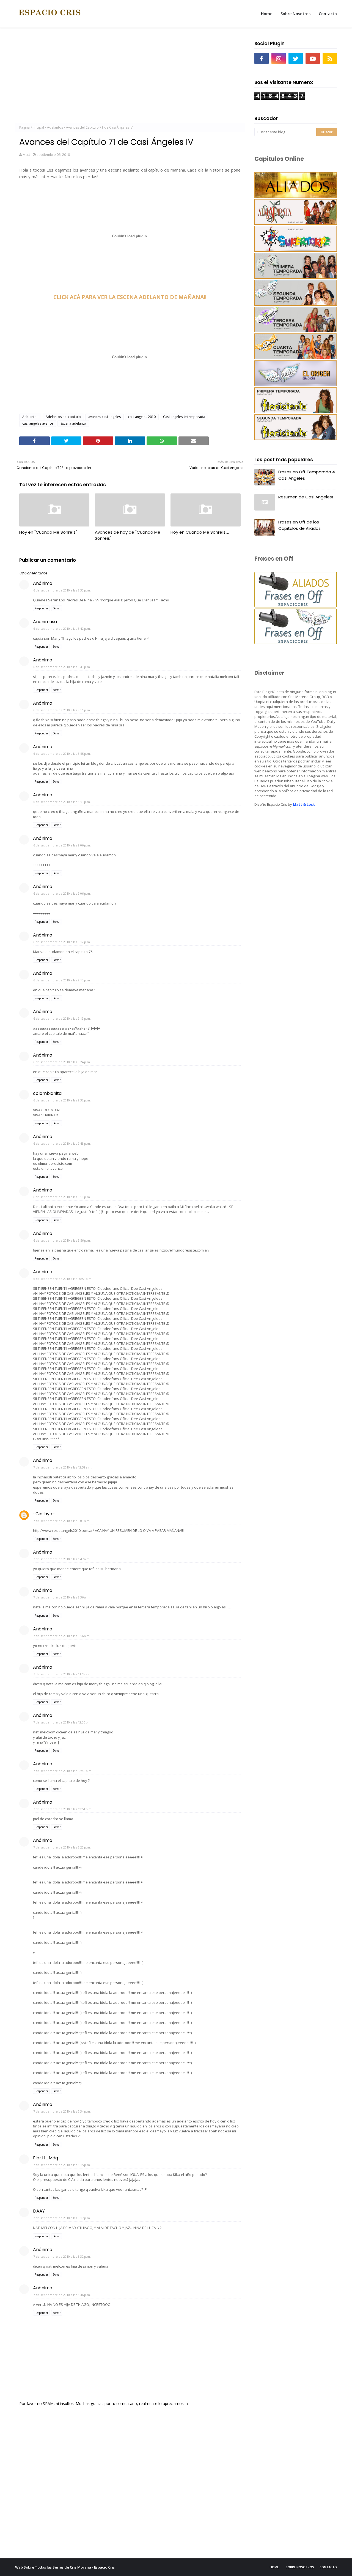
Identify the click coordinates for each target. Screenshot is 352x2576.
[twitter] (296, 58)
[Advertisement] (130, 77)
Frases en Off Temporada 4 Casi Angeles (307, 475)
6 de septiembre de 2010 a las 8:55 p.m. (62, 754)
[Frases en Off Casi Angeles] (296, 643)
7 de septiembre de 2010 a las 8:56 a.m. (62, 1636)
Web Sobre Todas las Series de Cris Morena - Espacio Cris (65, 2567)
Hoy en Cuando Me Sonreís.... (200, 532)
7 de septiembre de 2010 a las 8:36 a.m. (62, 1597)
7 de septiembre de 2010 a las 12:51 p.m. (63, 1809)
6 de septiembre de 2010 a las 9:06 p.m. (62, 845)
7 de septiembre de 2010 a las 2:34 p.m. (62, 2111)
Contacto (328, 2567)
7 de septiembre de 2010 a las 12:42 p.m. (63, 1771)
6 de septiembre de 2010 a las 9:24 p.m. (62, 1062)
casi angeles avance (38, 423)
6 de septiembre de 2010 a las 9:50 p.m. (62, 1197)
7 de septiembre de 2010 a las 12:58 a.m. (63, 1467)
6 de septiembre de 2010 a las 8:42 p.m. (62, 629)
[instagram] (279, 58)
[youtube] (313, 58)
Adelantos (55, 127)
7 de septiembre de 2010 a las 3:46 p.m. (62, 2295)
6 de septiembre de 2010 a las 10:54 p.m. (63, 1279)
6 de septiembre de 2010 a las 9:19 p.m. (62, 1018)
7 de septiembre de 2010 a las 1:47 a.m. (62, 1559)
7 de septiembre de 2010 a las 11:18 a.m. (63, 1674)
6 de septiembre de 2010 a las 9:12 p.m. (62, 942)
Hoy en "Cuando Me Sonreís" (48, 532)
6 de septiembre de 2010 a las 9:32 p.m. (62, 1100)
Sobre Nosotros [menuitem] (295, 14)
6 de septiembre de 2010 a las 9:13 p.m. (62, 980)
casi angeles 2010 (142, 417)
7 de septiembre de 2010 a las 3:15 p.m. (62, 2165)
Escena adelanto (73, 423)
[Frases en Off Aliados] (296, 606)
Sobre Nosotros (300, 2567)
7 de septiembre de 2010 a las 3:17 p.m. (62, 2218)
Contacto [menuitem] (328, 14)
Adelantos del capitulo (63, 417)
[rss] (330, 58)
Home (274, 2567)
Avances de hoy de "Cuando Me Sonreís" (128, 535)
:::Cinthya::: (44, 1514)
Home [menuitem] (267, 14)
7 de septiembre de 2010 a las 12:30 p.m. (63, 1722)
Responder (41, 608)
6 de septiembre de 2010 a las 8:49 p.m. (62, 667)
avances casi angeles (105, 417)
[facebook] (262, 58)
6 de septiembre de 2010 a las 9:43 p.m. (62, 1143)
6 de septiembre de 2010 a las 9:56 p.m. (62, 1240)
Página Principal (32, 127)
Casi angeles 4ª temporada (184, 417)
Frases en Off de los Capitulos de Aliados (299, 525)
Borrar (57, 608)
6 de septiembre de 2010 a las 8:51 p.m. (62, 710)
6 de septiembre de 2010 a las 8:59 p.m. (62, 802)
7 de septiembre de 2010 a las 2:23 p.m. (62, 1847)
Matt (26, 154)
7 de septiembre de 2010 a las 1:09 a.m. (62, 1521)
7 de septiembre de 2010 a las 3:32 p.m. (62, 2256)
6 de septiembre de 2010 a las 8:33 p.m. (62, 590)
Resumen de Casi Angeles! (306, 497)
